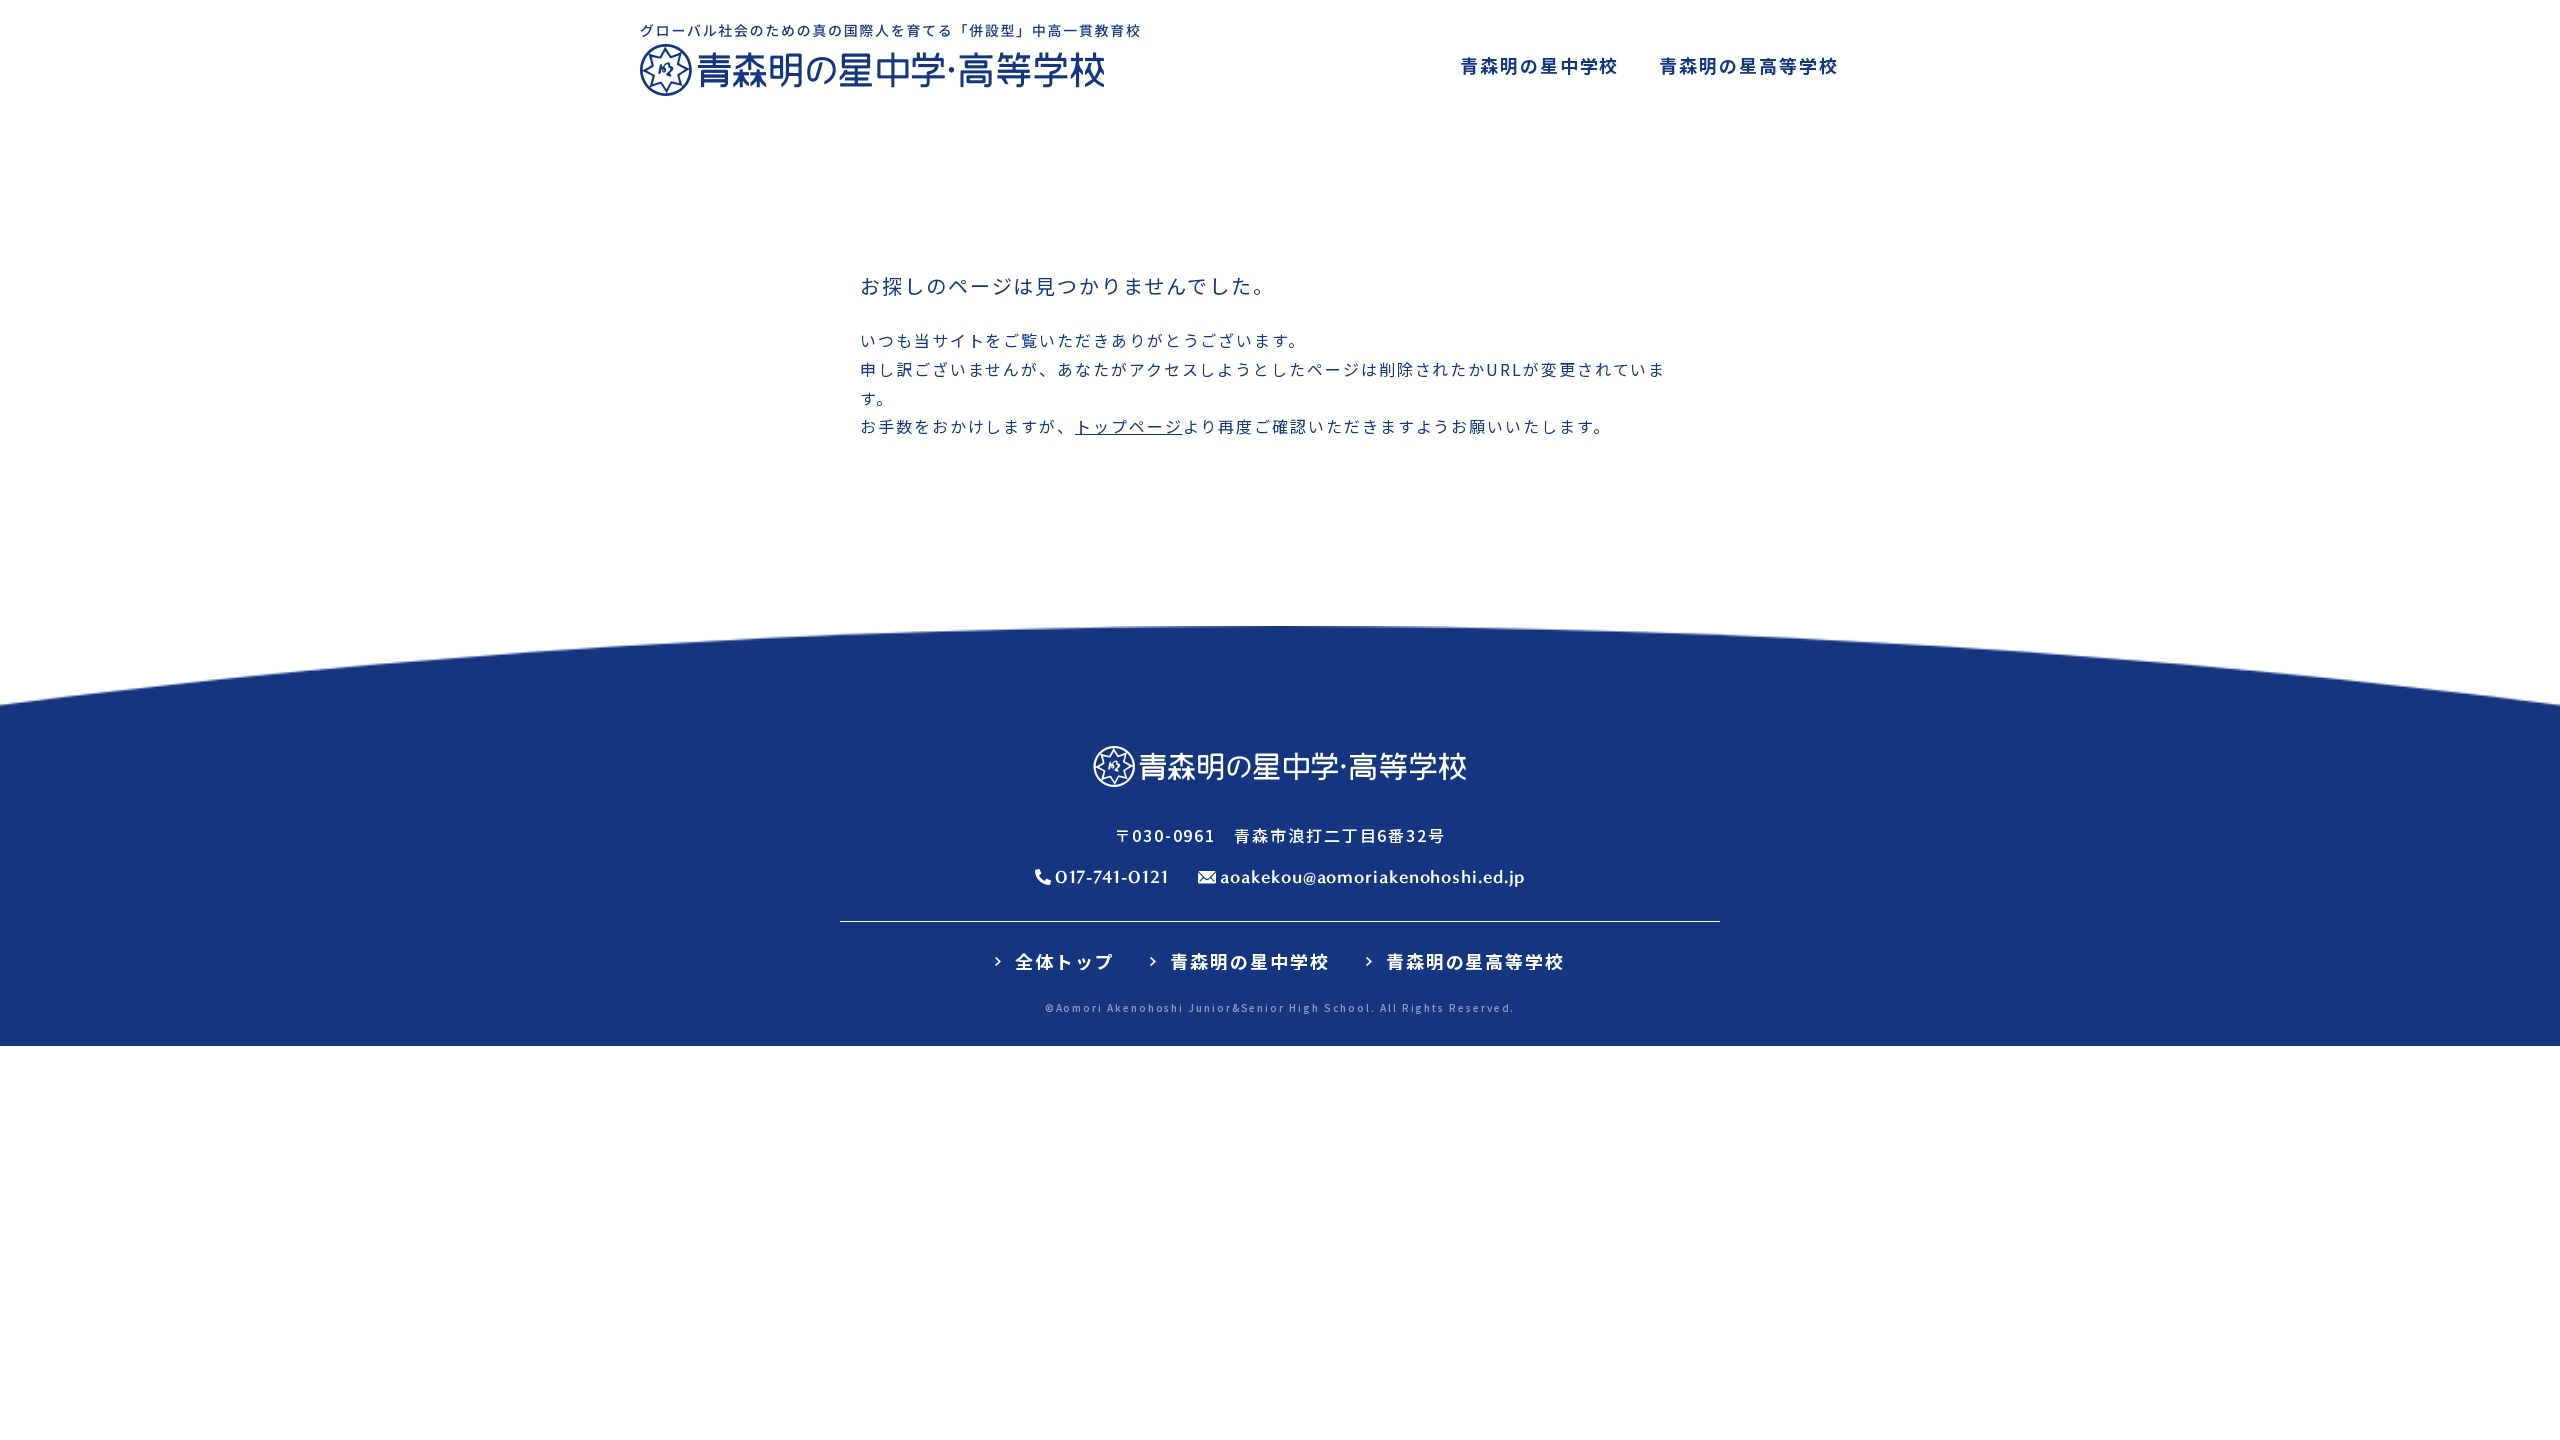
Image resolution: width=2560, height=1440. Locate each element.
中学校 (1539, 65)
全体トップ (1065, 961)
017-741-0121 (1112, 877)
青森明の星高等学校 (1475, 961)
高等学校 (1748, 65)
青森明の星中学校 (1249, 961)
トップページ (1129, 426)
